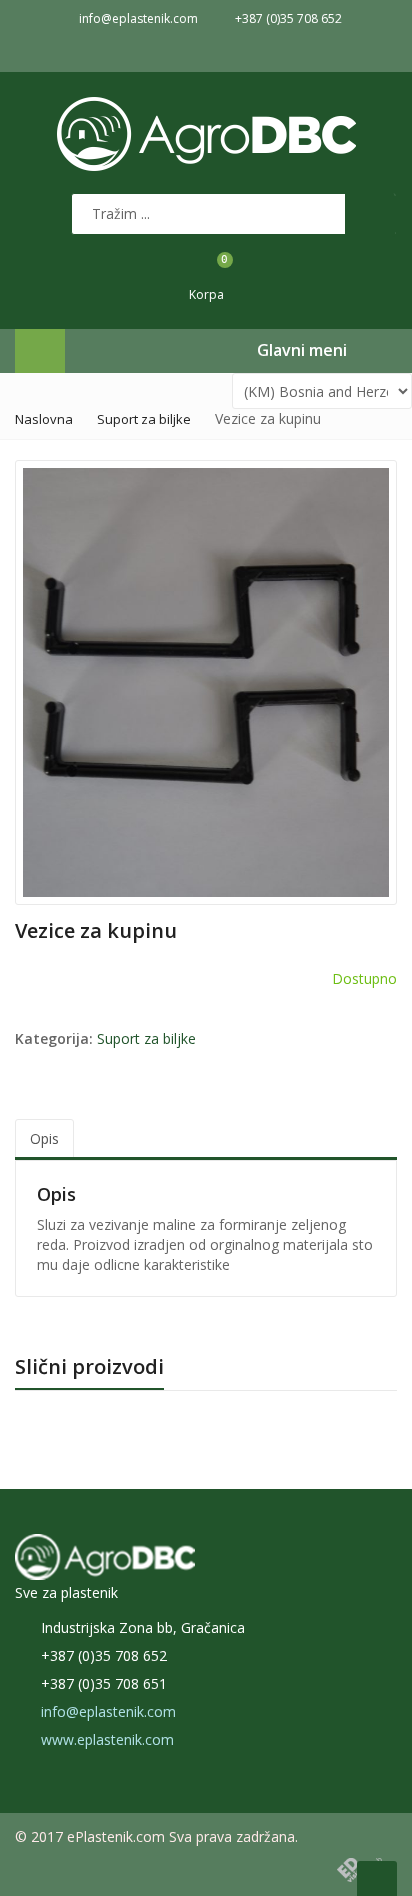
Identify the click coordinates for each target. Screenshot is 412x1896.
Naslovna (44, 419)
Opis (44, 1138)
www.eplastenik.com (107, 1739)
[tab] (44, 1139)
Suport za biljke (144, 419)
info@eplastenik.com (108, 1711)
